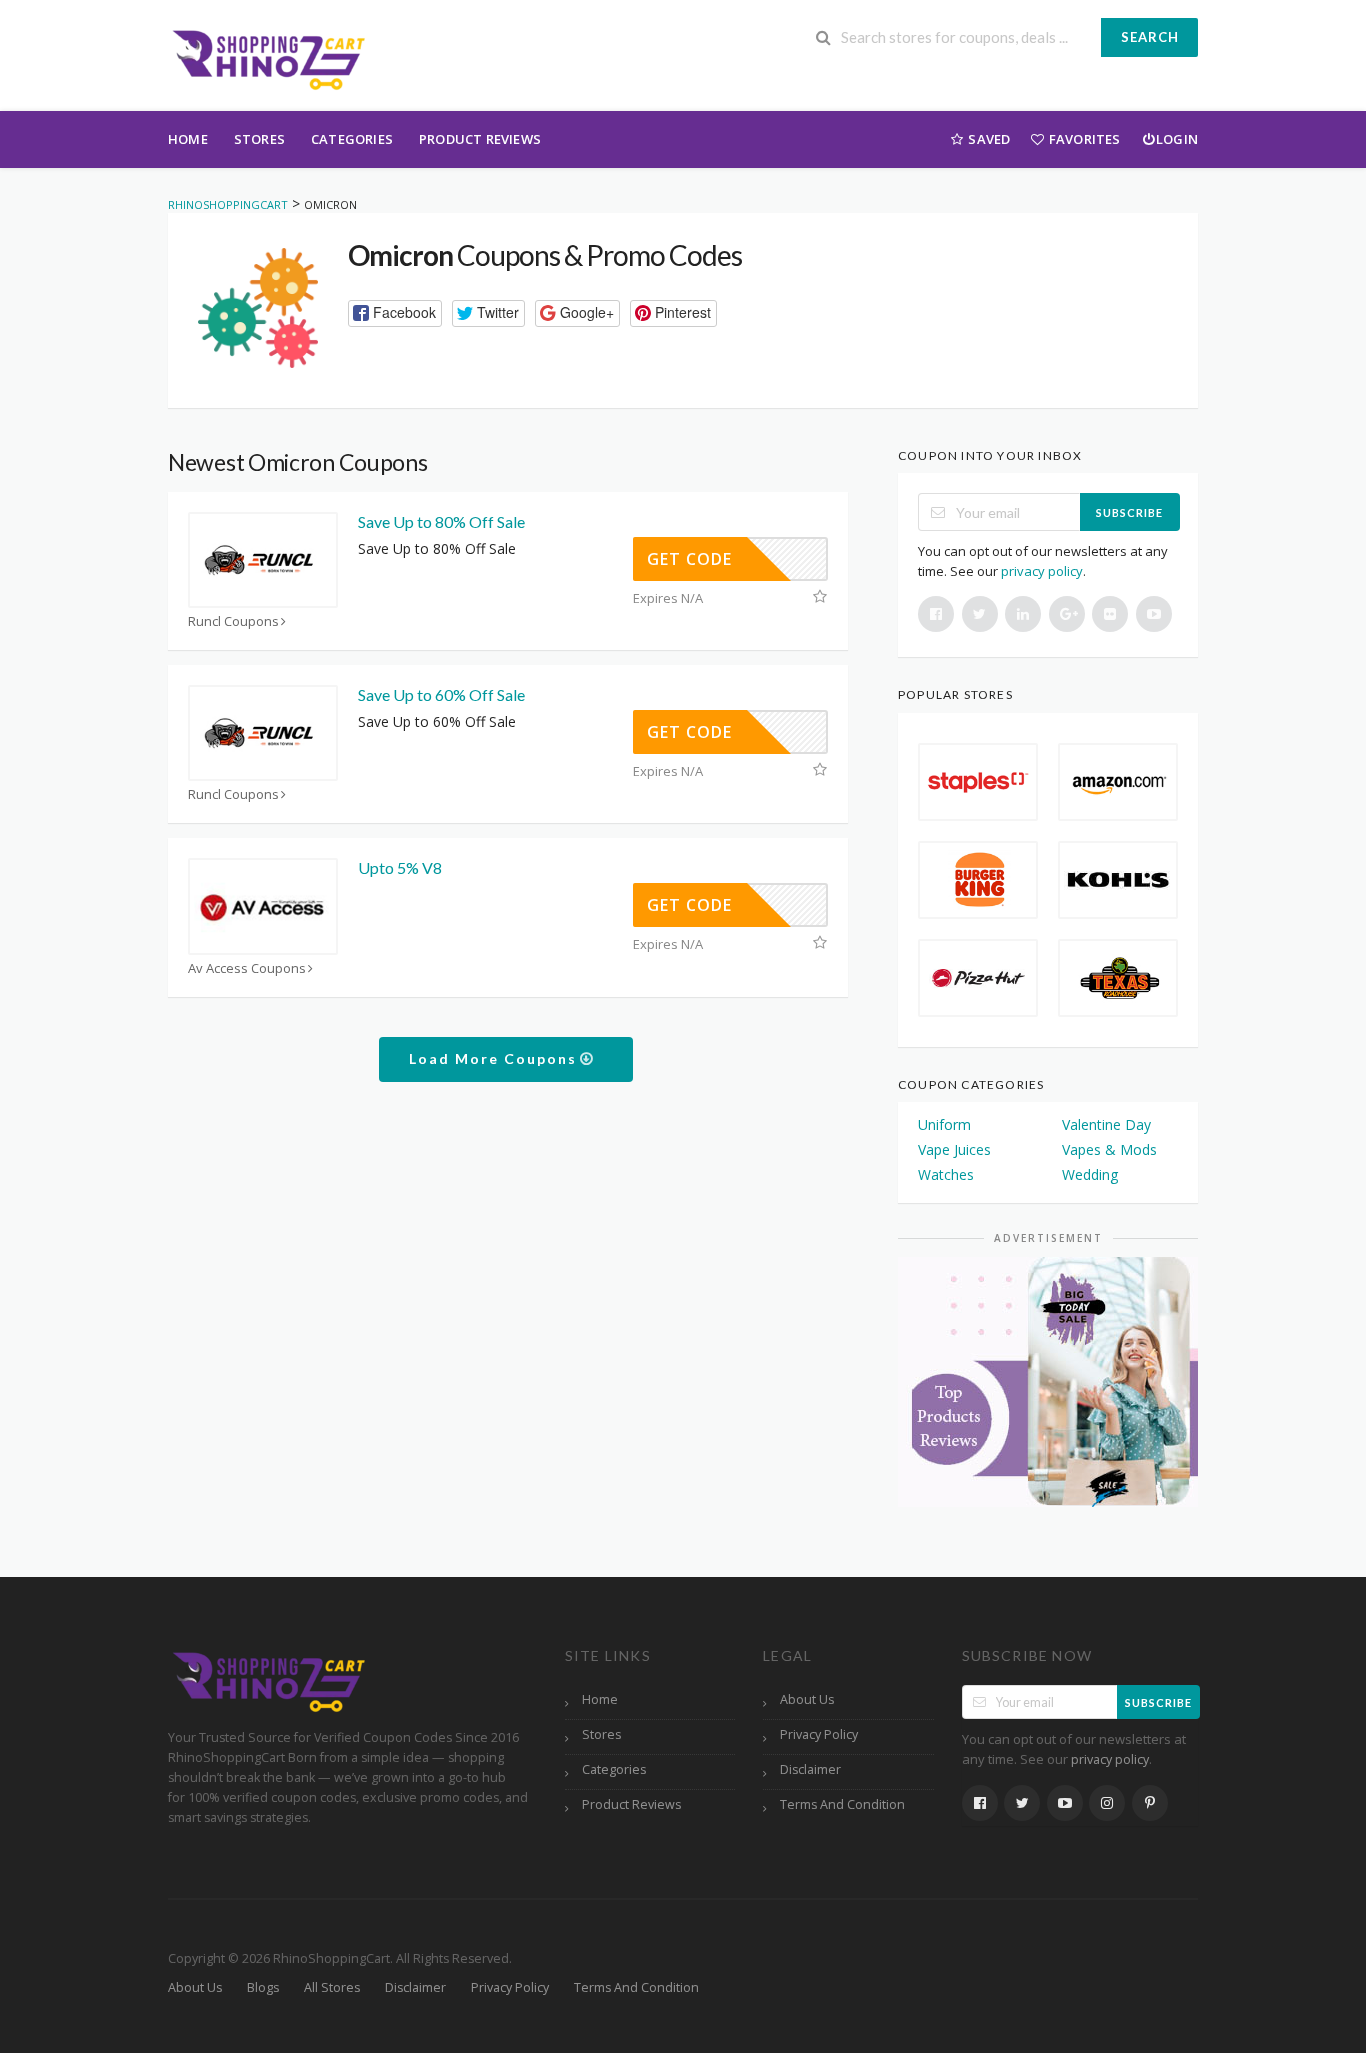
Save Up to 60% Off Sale (441, 694)
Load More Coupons (495, 1058)
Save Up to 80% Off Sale (441, 521)
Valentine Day (1106, 1124)
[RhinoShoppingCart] (268, 57)
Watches (946, 1174)
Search (1150, 37)
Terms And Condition (842, 1804)
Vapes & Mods (1109, 1149)
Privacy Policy (819, 1734)
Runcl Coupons (233, 621)
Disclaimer (810, 1769)
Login (1177, 139)
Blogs (263, 1987)
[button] (395, 313)
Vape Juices (954, 1149)
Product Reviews (480, 139)
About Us (807, 1699)
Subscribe (1129, 512)
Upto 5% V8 (400, 867)
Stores (259, 139)
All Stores (332, 1987)
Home (188, 139)
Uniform (944, 1124)
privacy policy (1042, 571)
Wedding (1090, 1174)
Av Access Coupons (247, 968)
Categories (352, 139)
